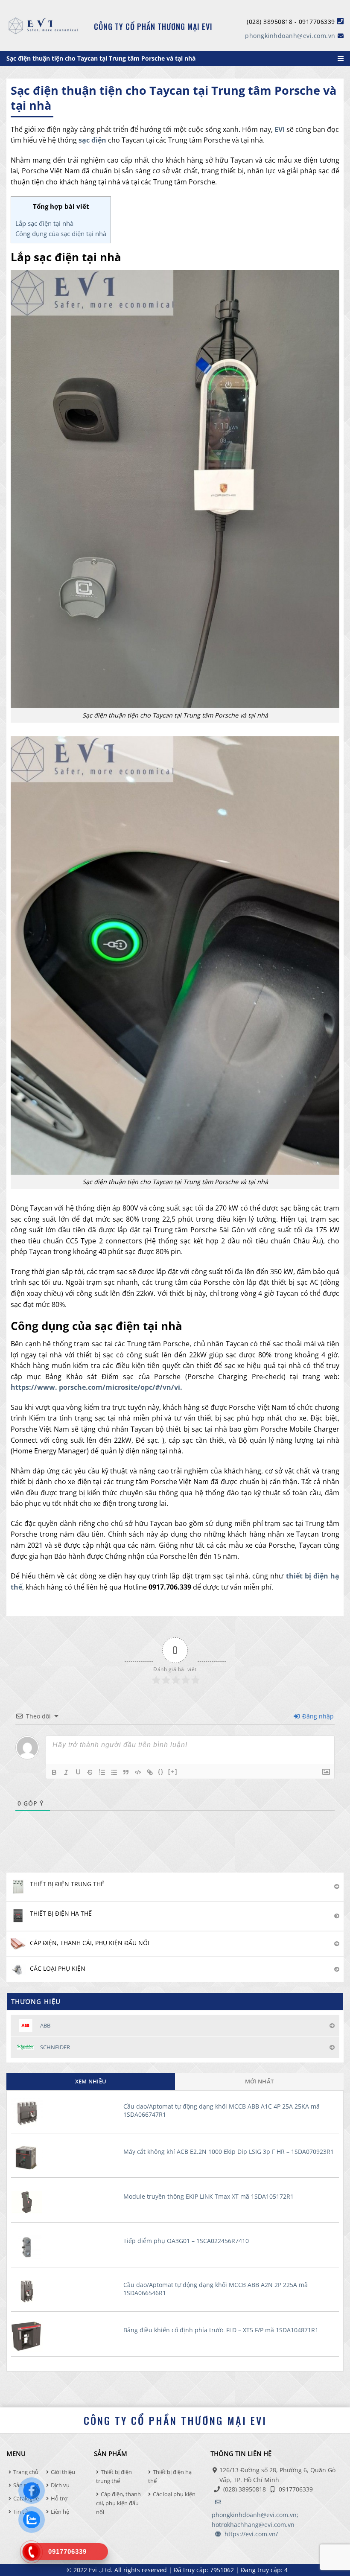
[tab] (91, 2081)
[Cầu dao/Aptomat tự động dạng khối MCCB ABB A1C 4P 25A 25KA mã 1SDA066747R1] (65, 2113)
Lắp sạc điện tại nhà (44, 223)
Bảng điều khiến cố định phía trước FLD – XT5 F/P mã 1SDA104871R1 (221, 2330)
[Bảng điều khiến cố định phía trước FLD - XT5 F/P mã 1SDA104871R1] (65, 2336)
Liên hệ (60, 2512)
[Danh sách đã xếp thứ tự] (102, 1772)
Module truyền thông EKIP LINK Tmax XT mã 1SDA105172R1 (209, 2197)
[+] (173, 1772)
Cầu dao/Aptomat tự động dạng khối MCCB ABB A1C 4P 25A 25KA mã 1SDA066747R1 (222, 2111)
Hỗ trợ (59, 2498)
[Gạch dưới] (78, 1772)
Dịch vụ (60, 2485)
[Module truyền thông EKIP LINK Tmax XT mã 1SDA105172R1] (65, 2202)
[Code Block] (138, 1772)
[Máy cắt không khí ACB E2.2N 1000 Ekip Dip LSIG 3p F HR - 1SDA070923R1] (65, 2157)
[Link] (150, 1772)
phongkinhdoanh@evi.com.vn (290, 36)
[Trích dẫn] (126, 1772)
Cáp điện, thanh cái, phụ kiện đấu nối (118, 2503)
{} (161, 1772)
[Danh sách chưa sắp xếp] (114, 1772)
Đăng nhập (317, 1716)
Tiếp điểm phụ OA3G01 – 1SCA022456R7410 (186, 2241)
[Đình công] (90, 1772)
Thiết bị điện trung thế (114, 2476)
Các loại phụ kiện (174, 2494)
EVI (280, 129)
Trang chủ (26, 2472)
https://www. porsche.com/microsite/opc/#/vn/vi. (96, 1387)
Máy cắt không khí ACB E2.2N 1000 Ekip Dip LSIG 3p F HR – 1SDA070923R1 (229, 2152)
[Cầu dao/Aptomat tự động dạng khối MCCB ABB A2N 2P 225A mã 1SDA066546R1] (65, 2291)
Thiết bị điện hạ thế (170, 2476)
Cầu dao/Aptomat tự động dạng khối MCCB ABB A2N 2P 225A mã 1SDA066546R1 (216, 2289)
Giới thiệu (63, 2472)
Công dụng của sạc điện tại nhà (61, 233)
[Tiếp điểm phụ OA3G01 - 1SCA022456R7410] (65, 2247)
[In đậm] (54, 1772)
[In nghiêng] (66, 1772)
